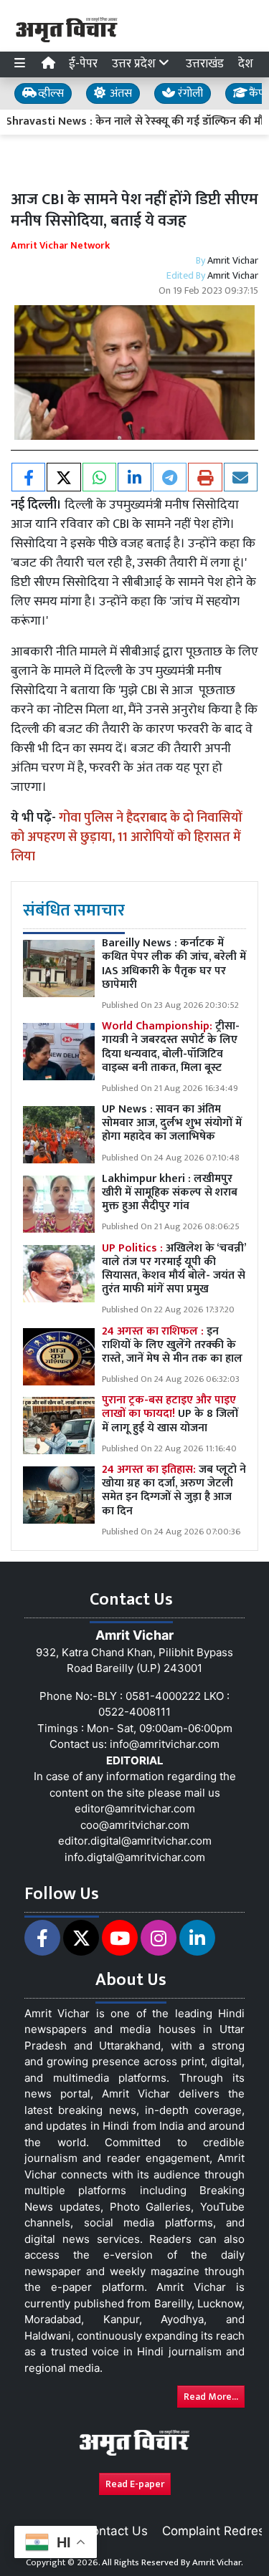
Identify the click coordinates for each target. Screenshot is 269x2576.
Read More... (211, 2397)
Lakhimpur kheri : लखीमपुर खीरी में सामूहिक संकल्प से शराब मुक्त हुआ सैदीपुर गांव (170, 1192)
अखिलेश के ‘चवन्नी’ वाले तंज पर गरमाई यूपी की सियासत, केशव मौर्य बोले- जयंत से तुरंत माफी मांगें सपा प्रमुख (174, 1269)
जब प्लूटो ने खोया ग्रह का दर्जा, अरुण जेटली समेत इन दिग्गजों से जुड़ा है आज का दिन (174, 1490)
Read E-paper (135, 2484)
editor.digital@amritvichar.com (135, 1841)
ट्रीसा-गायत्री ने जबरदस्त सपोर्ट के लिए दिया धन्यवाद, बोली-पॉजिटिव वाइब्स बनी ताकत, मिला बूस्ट (171, 1047)
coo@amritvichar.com (135, 1825)
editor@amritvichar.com (135, 1808)
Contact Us (115, 2531)
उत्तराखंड (205, 64)
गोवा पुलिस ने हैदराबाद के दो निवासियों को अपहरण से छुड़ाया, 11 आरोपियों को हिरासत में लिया (127, 837)
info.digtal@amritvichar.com (135, 1857)
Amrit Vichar (233, 260)
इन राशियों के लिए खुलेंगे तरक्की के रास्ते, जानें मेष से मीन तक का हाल (172, 1345)
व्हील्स (49, 93)
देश (246, 64)
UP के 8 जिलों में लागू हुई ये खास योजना (170, 1414)
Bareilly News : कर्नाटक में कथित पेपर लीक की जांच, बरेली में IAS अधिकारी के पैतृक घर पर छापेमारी (174, 964)
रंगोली (189, 93)
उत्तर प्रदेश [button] (135, 64)
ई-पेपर (83, 64)
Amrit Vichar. (218, 2562)
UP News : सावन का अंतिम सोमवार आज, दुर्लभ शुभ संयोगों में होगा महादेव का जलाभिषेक (172, 1123)
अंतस (119, 93)
